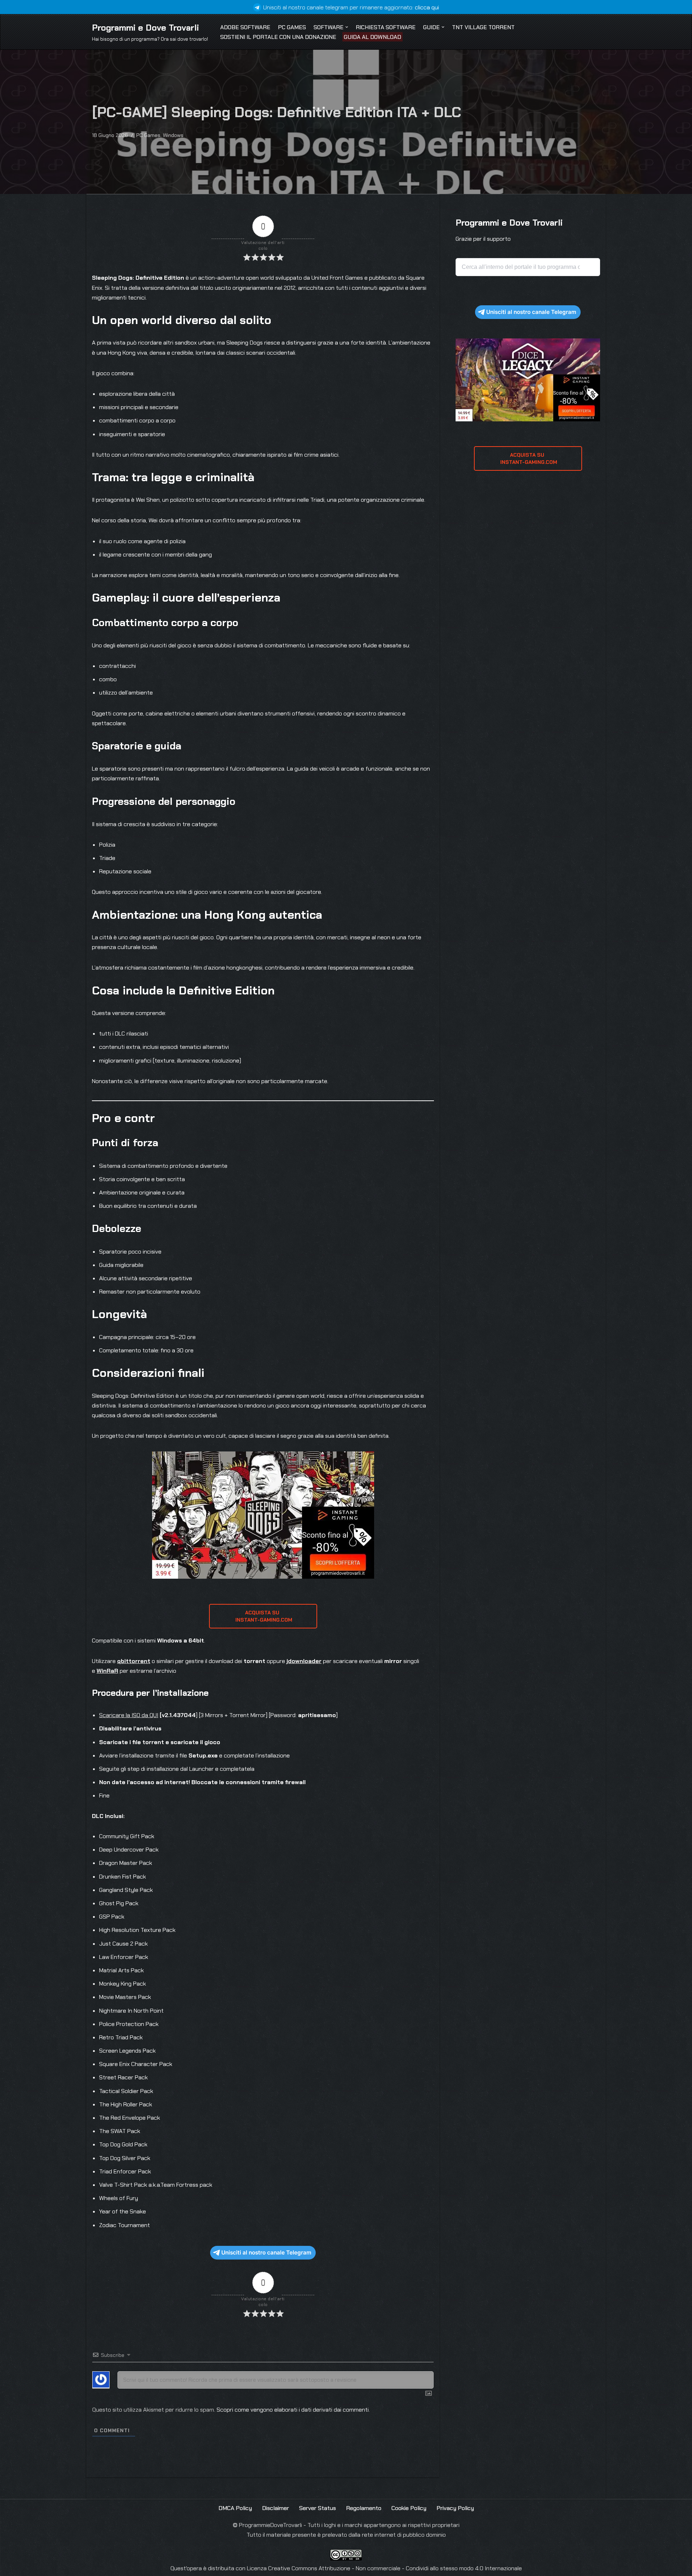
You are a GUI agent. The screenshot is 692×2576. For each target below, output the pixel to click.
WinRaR (107, 1671)
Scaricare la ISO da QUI (129, 1715)
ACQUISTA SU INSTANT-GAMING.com (263, 1616)
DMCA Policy (235, 2508)
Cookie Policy (409, 2508)
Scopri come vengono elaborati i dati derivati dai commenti (293, 2410)
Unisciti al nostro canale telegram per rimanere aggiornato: (351, 7)
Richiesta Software (386, 27)
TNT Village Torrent (483, 27)
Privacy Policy (455, 2508)
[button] (347, 27)
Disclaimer (276, 2508)
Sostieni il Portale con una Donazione (278, 37)
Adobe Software (245, 27)
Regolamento (364, 2508)
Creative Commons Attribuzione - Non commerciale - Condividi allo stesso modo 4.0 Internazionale (395, 2568)
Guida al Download (372, 37)
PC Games (292, 27)
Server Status (318, 2508)
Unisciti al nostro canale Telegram (266, 2253)
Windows (173, 135)
